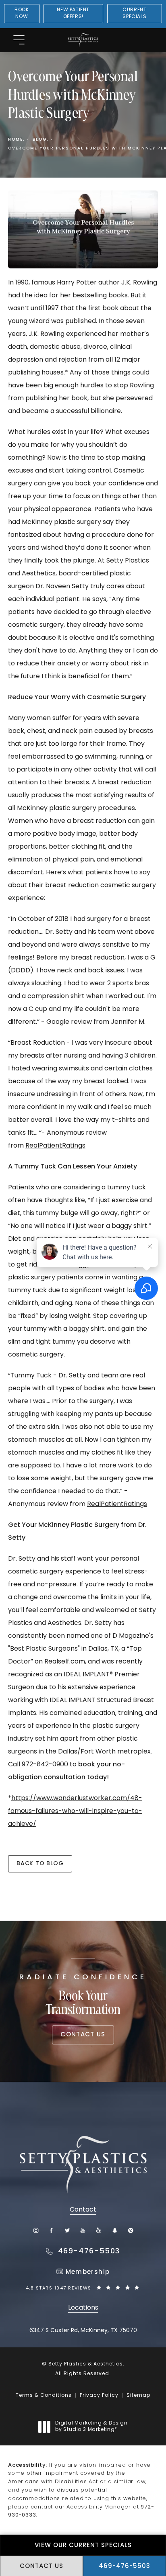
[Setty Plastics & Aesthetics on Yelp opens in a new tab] (99, 2230)
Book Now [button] (22, 13)
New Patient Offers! (73, 13)
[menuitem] (36, 2230)
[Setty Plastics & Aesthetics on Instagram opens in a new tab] (36, 2230)
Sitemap (138, 2396)
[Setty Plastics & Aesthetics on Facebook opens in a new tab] (51, 2230)
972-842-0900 (45, 1765)
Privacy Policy (99, 2396)
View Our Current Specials (83, 2546)
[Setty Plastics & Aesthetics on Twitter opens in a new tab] (67, 2230)
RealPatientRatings (55, 1146)
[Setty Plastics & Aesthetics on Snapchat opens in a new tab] (115, 2230)
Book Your (83, 1996)
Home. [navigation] (16, 140)
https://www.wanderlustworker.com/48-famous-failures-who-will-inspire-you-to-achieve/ (75, 1811)
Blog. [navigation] (40, 140)
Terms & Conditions (44, 2396)
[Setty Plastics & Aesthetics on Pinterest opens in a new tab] (130, 2230)
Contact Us (83, 2035)
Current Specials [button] (134, 13)
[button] (19, 40)
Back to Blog (40, 1864)
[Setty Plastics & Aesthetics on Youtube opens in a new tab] (83, 2230)
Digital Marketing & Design (91, 2427)
